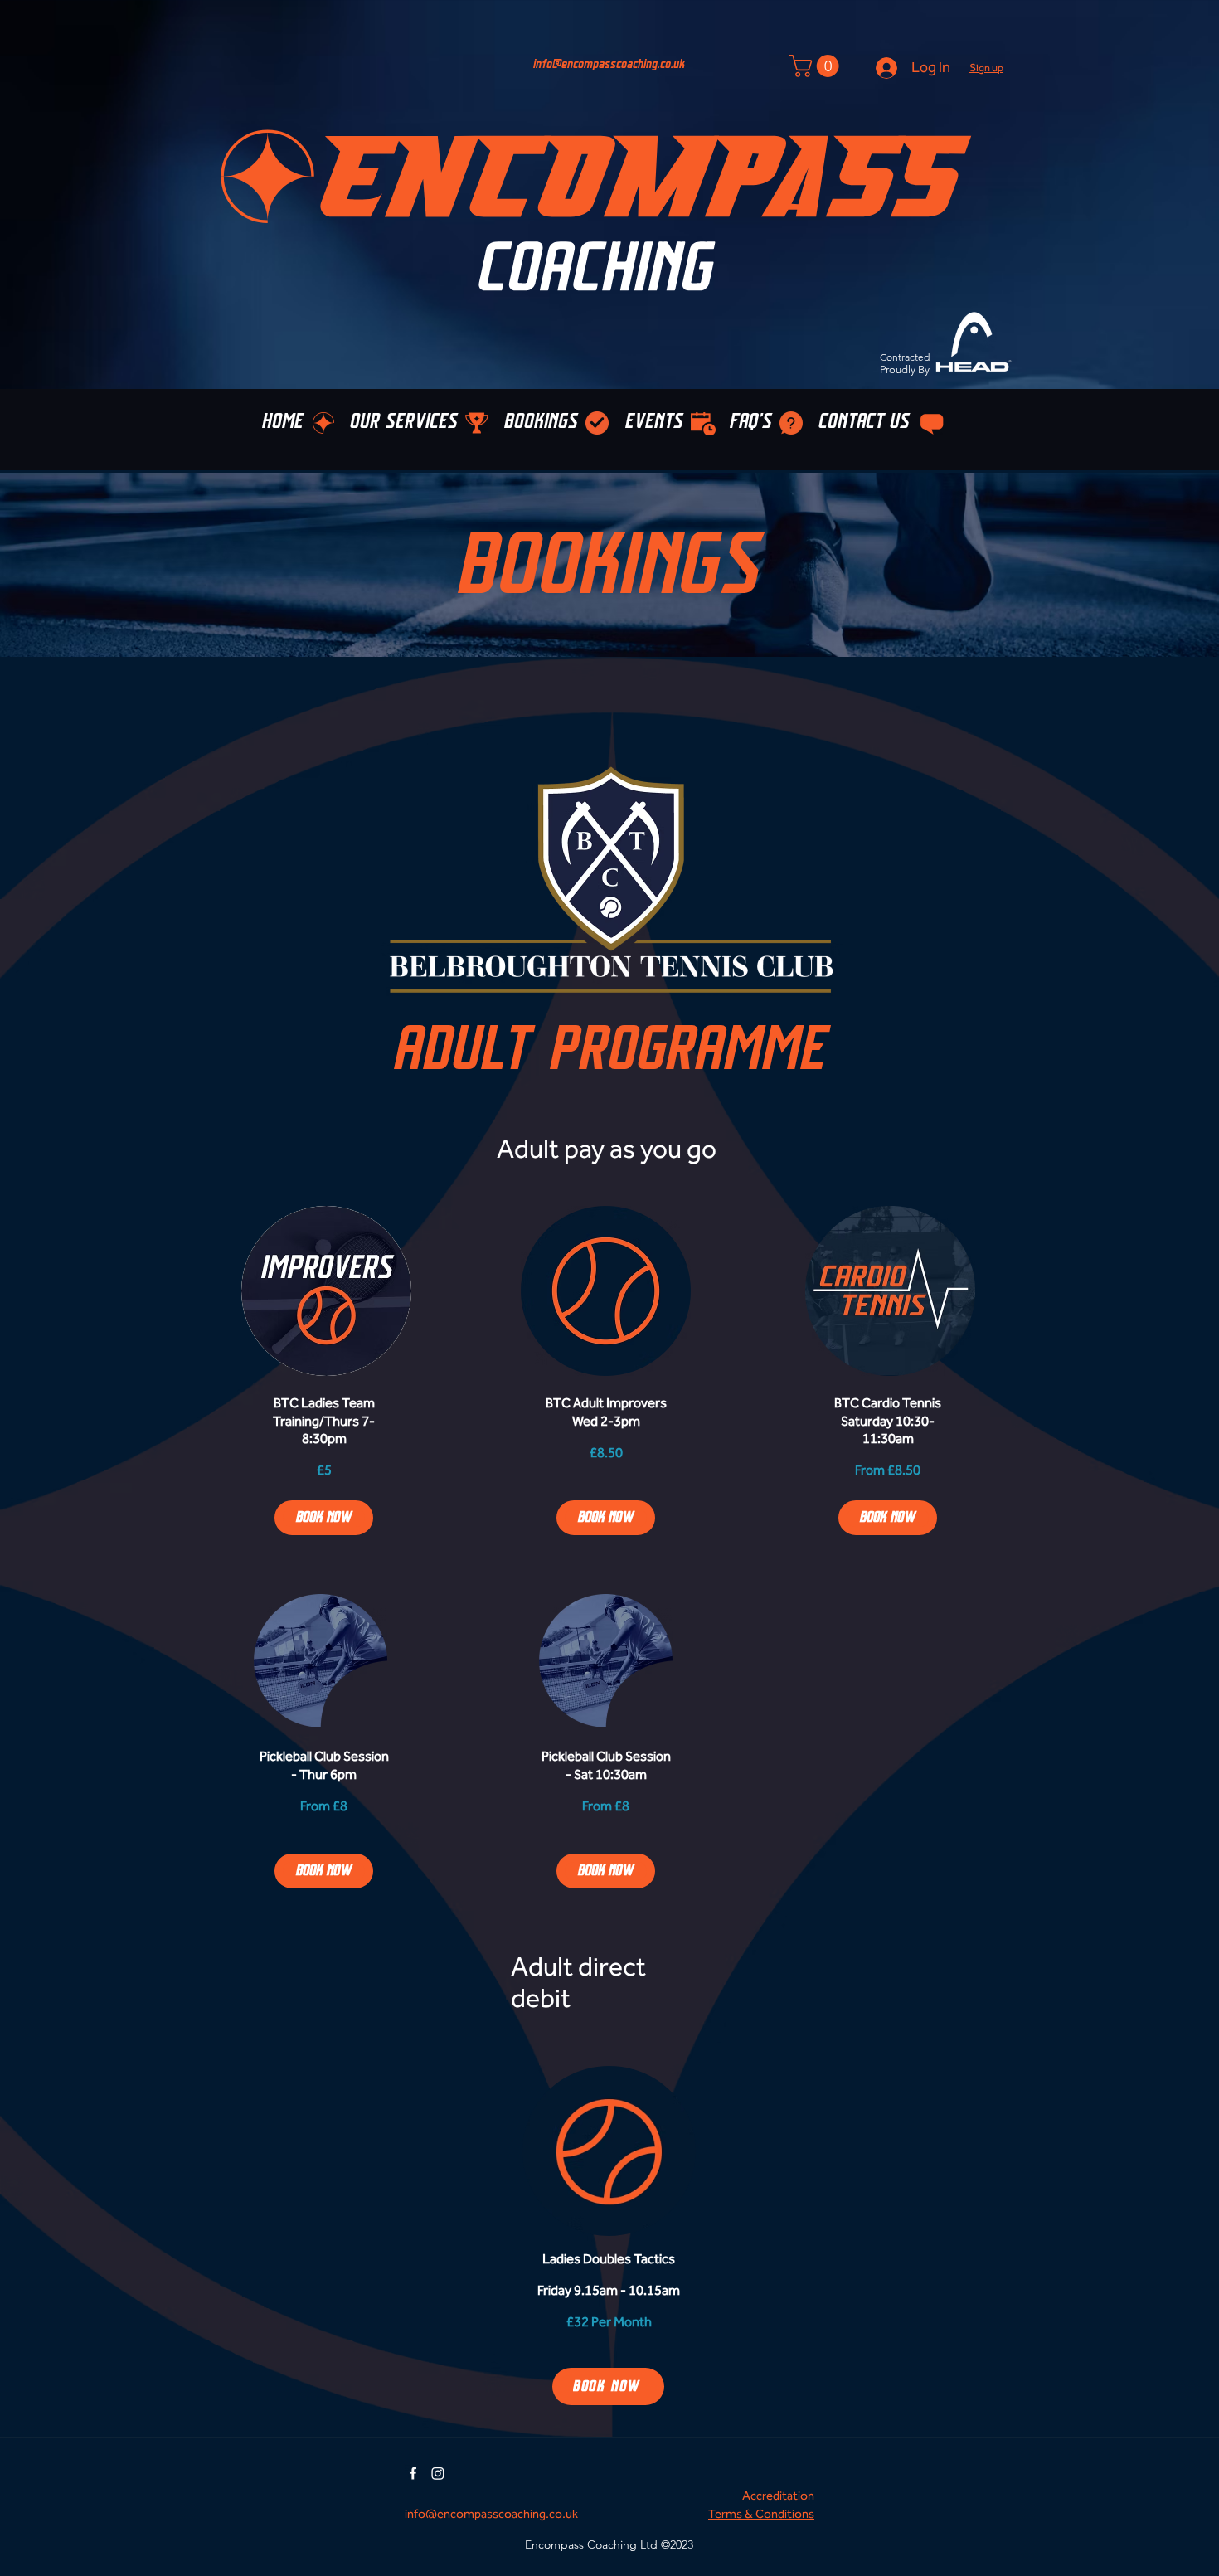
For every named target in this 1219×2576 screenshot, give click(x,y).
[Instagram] (438, 2473)
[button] (986, 68)
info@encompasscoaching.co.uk (609, 64)
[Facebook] (413, 2473)
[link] (324, 1421)
